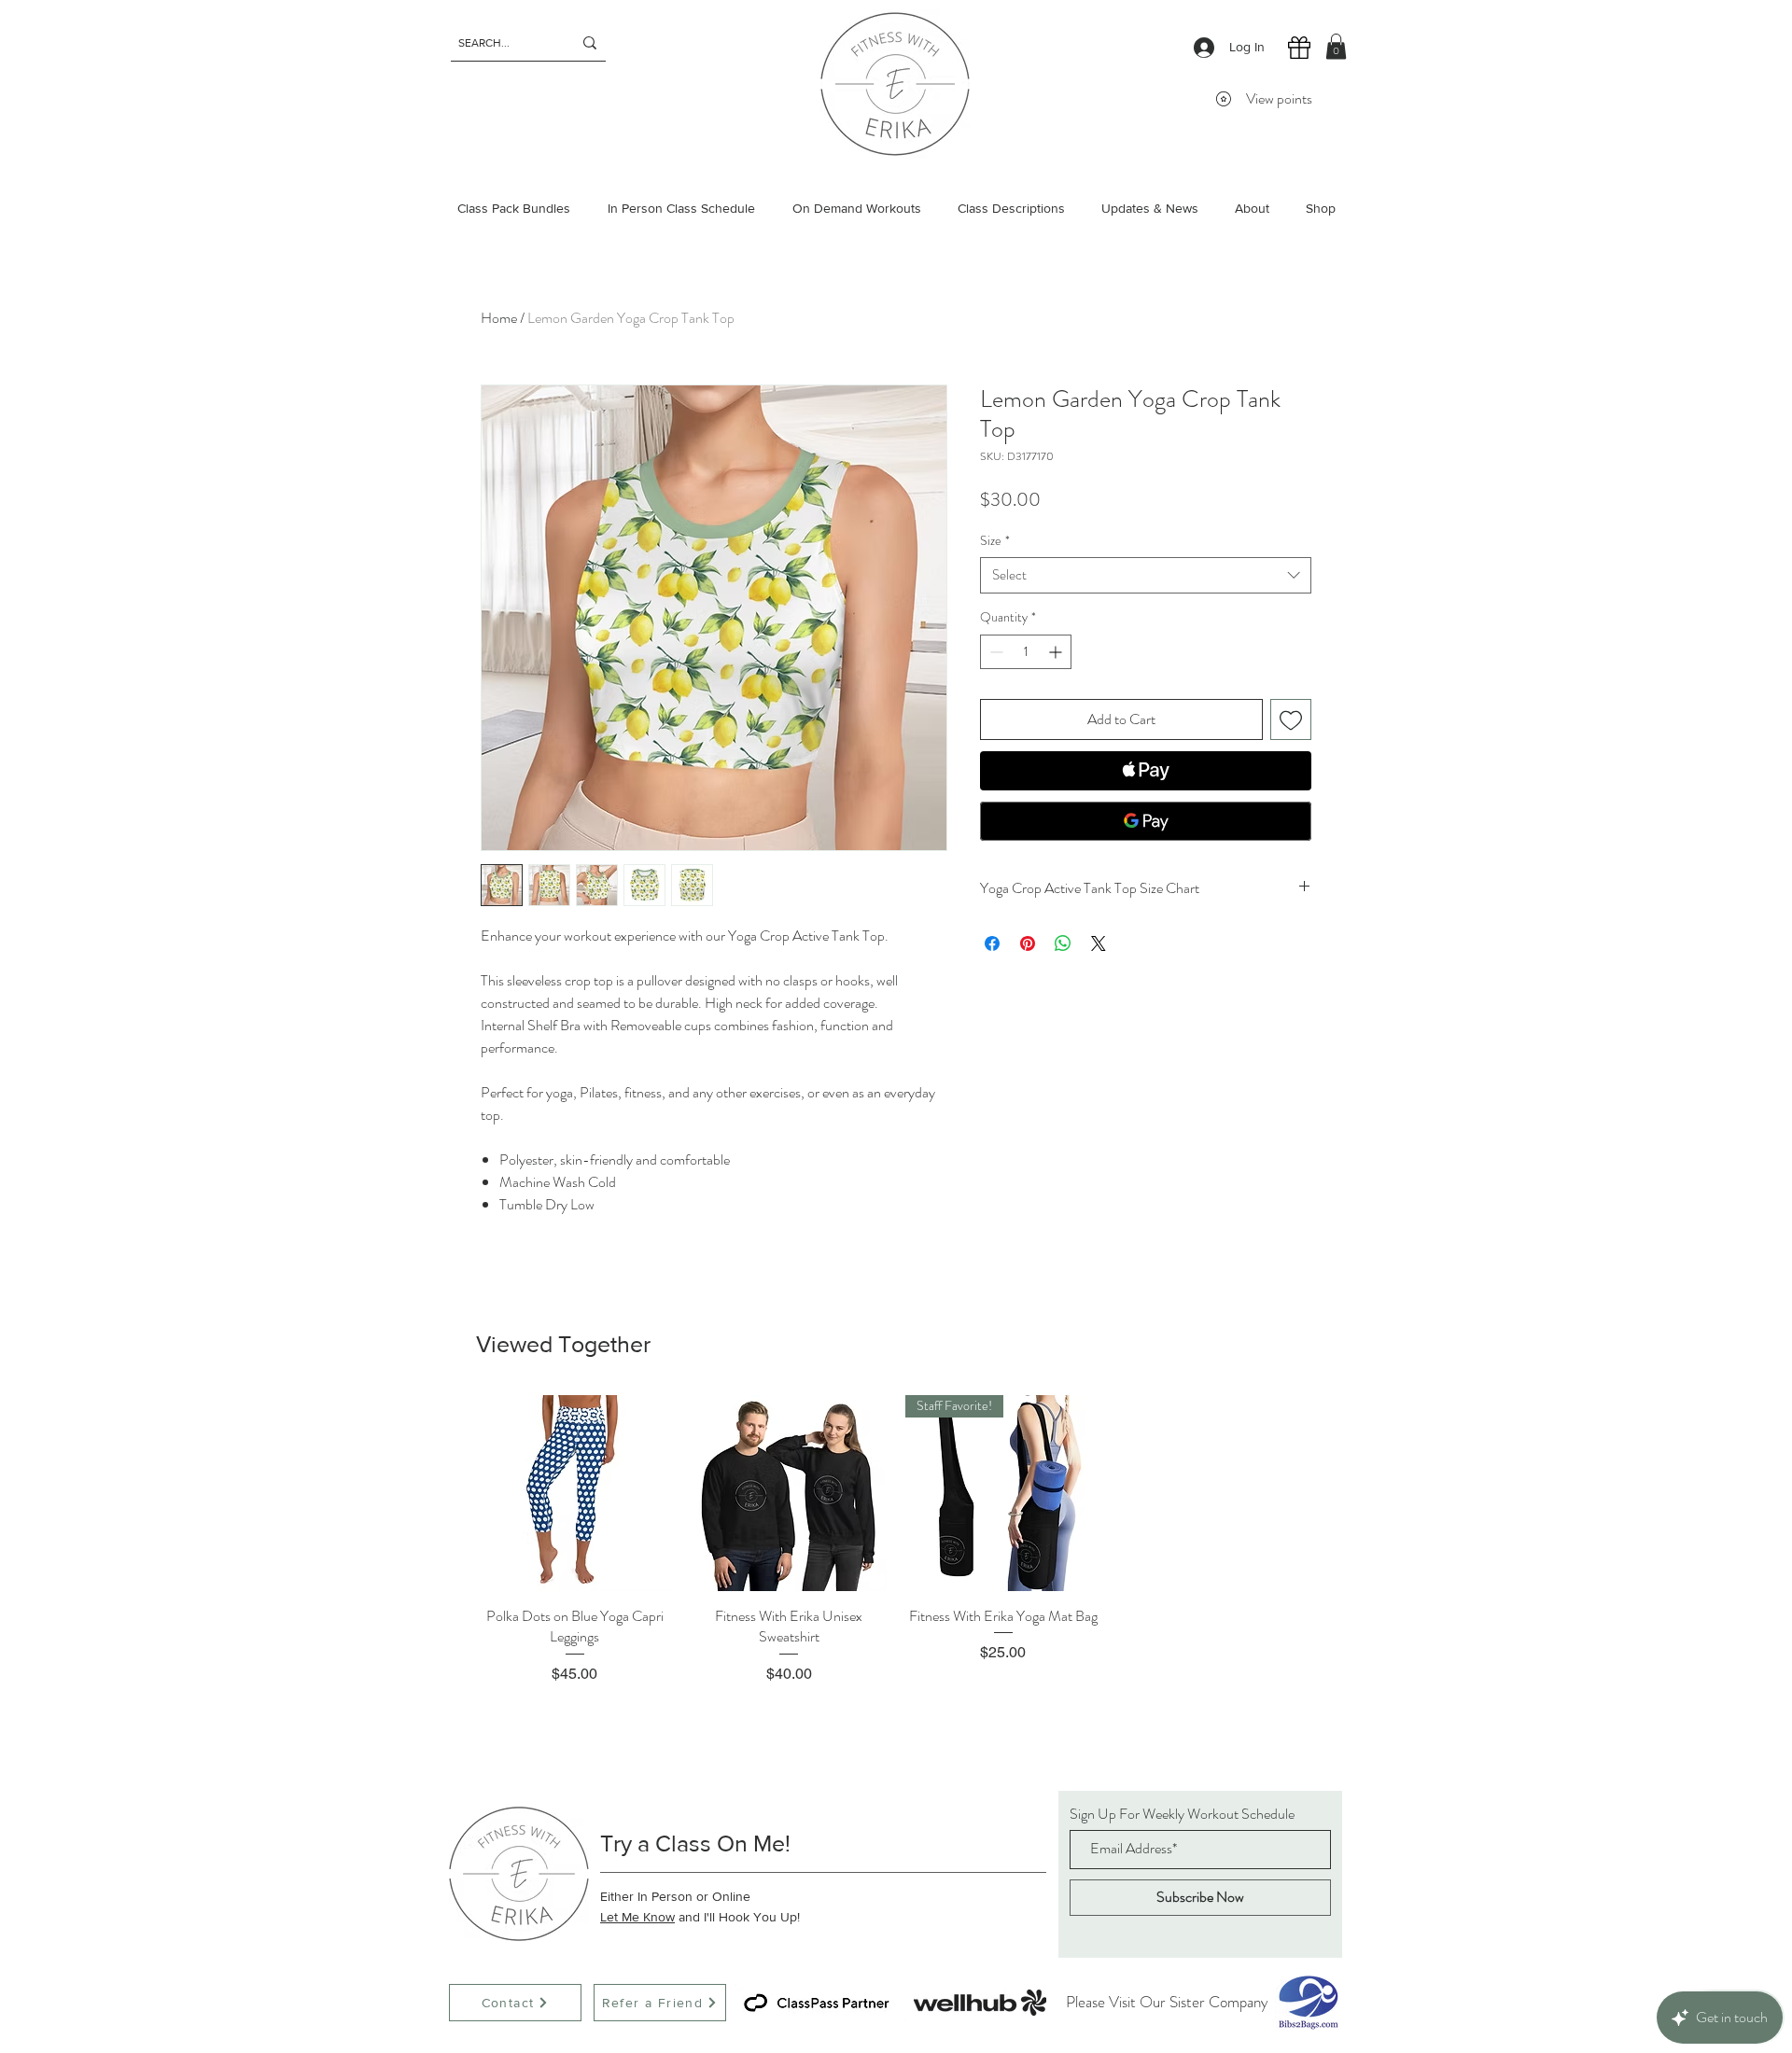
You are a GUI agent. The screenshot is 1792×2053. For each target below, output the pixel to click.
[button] (1336, 46)
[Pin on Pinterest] (1028, 943)
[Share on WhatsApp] (1063, 943)
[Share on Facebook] (992, 943)
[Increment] (1057, 652)
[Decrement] (994, 652)
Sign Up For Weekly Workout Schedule (1182, 1814)
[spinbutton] (1026, 652)
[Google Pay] (1146, 821)
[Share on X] (1099, 943)
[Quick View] (575, 1493)
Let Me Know (637, 1917)
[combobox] (1146, 575)
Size (995, 541)
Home (499, 318)
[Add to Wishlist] (1291, 719)
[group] (896, 1540)
